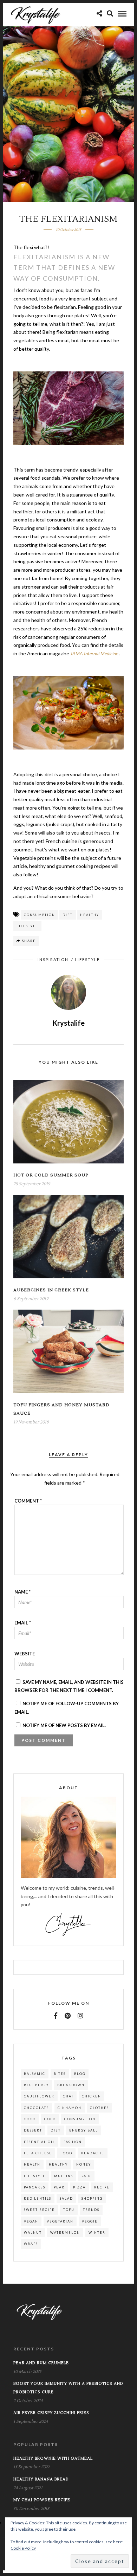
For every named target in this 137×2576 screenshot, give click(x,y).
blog (80, 2074)
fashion (73, 2142)
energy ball (84, 2130)
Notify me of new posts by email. (64, 1725)
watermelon (65, 2233)
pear (59, 2187)
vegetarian (60, 2221)
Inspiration (53, 959)
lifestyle (27, 926)
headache (93, 2153)
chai (68, 2096)
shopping (92, 2198)
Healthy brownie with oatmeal (53, 2458)
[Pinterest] (68, 2016)
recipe (102, 2187)
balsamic (35, 2074)
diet (68, 915)
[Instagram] (80, 2016)
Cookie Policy (23, 2548)
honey (84, 2164)
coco (30, 2119)
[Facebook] (56, 2016)
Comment (28, 1501)
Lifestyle (87, 959)
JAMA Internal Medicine (94, 653)
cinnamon (70, 2108)
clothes (99, 2108)
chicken (92, 2096)
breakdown (71, 2085)
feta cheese (38, 2153)
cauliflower (39, 2096)
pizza (79, 2187)
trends (91, 2210)
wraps (31, 2244)
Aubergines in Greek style (51, 1290)
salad (66, 2198)
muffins (64, 2176)
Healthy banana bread (41, 2479)
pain (86, 2176)
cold (50, 2119)
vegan (31, 2221)
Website (25, 1654)
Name (22, 1592)
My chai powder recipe (42, 2500)
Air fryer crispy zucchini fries (51, 2413)
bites (60, 2074)
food (66, 2153)
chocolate (37, 2108)
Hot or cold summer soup (51, 1175)
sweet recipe (39, 2210)
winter (97, 2233)
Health (32, 2164)
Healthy (90, 915)
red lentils (38, 2198)
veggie (90, 2221)
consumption (40, 915)
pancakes (35, 2187)
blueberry (36, 2085)
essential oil (40, 2142)
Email (23, 1623)
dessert (33, 2130)
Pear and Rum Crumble (41, 2363)
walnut (33, 2233)
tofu (69, 2210)
